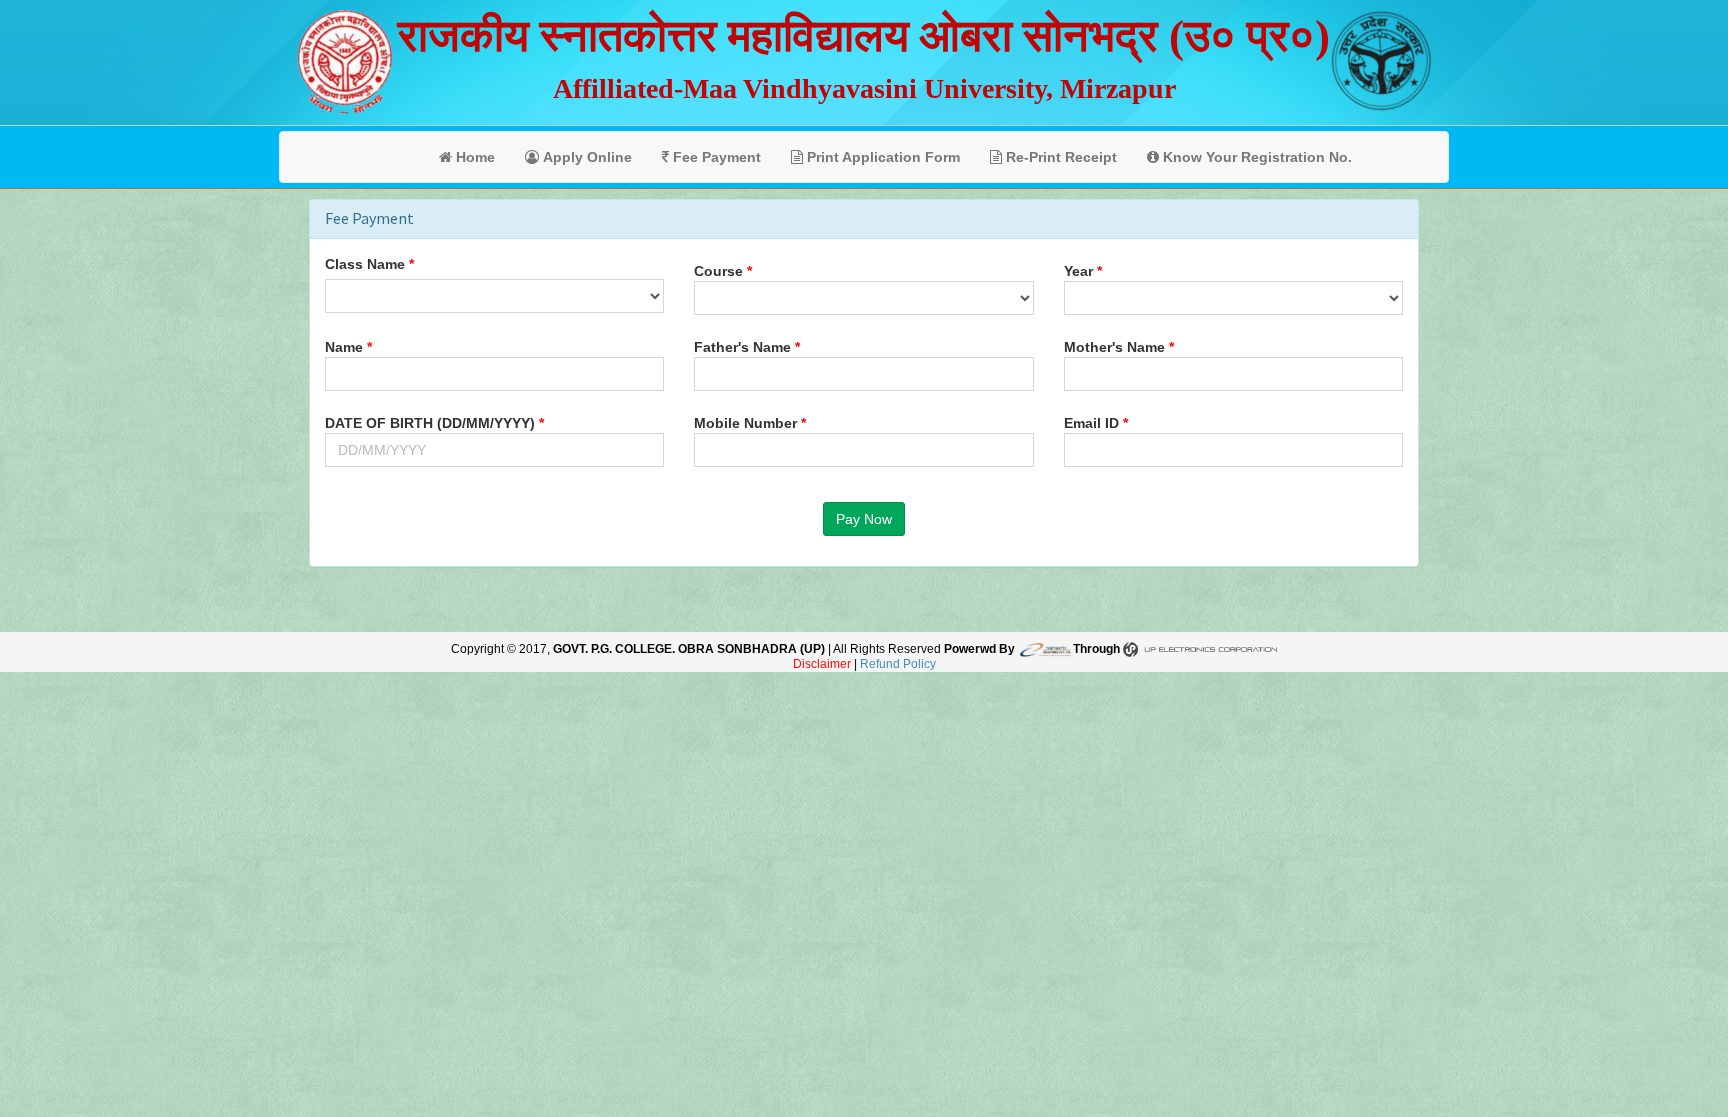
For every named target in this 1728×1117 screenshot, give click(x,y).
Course (718, 271)
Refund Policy (898, 664)
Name (344, 347)
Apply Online (585, 157)
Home (473, 157)
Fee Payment (715, 157)
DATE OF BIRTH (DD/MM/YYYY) (430, 423)
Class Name (365, 264)
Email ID (1091, 423)
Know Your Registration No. (1255, 157)
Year (1078, 271)
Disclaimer (822, 664)
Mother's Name (1114, 347)
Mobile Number (745, 423)
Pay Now (864, 519)
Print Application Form (881, 157)
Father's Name (742, 347)
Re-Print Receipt (1059, 157)
